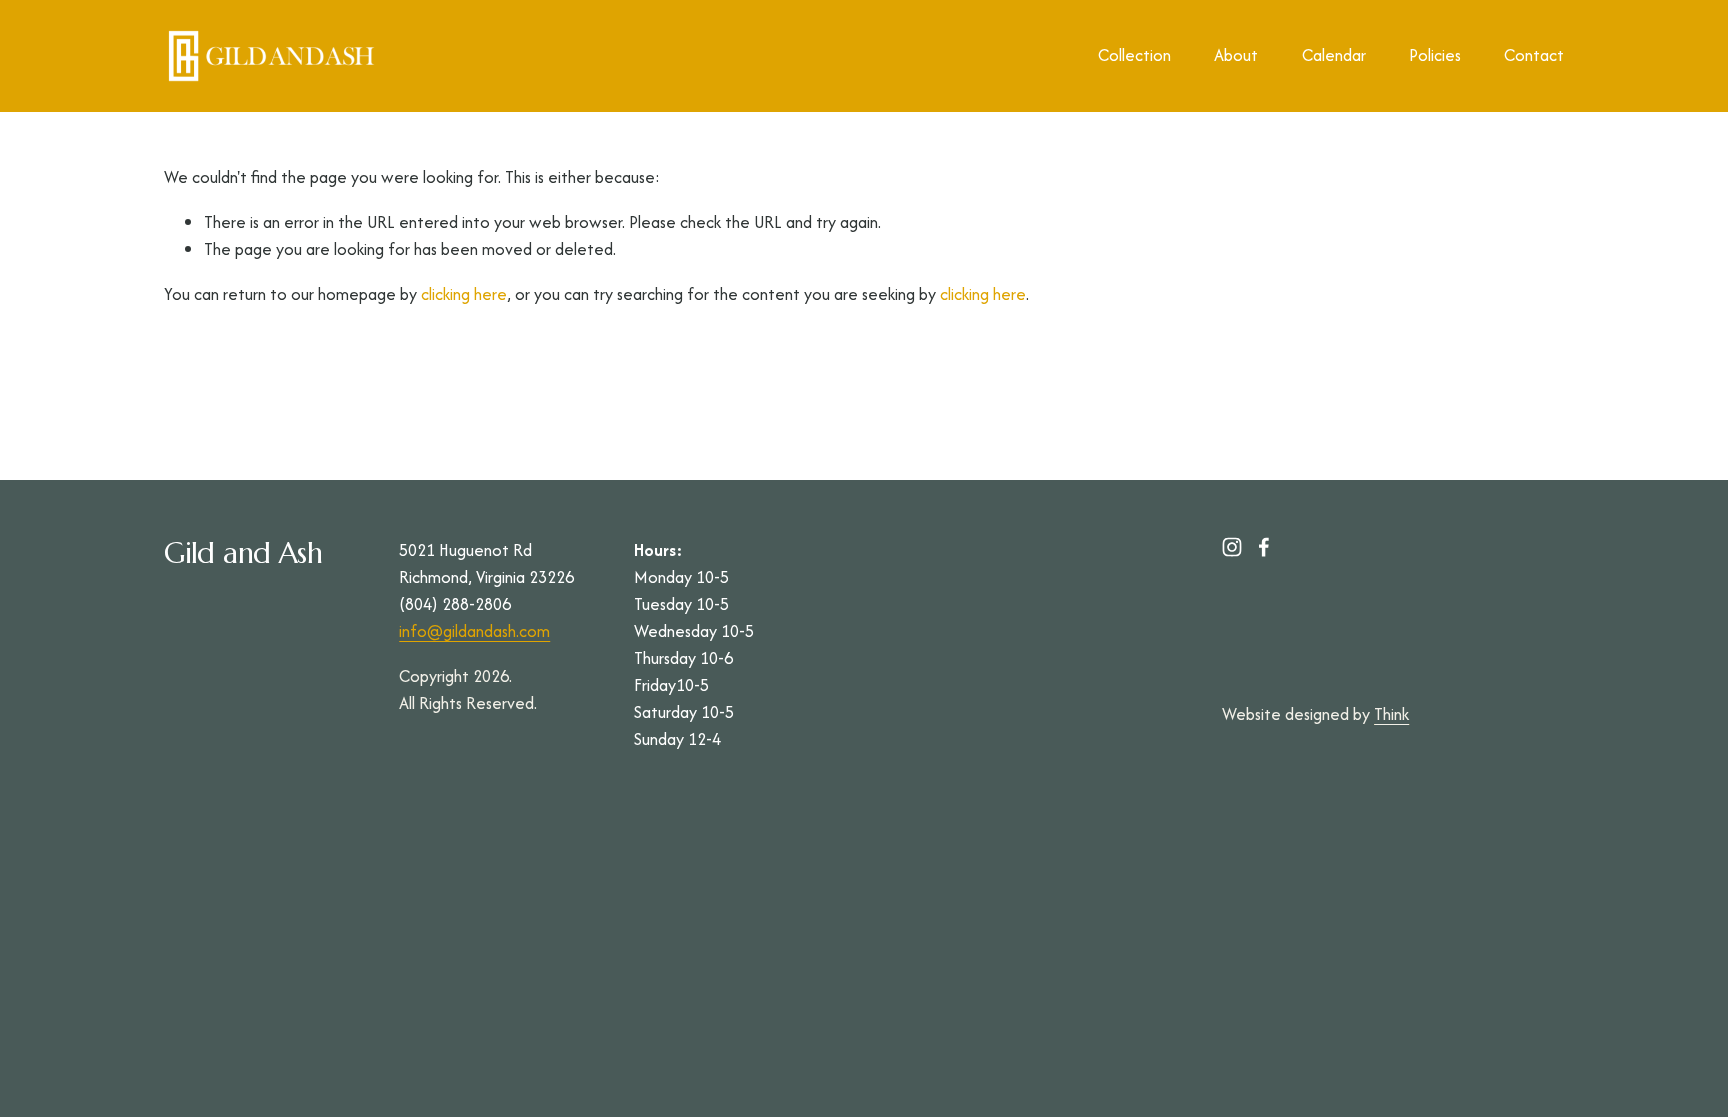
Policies (1435, 55)
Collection (1134, 55)
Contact (1534, 55)
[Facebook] (1264, 547)
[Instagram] (1232, 547)
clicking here (464, 294)
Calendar (1334, 55)
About (1236, 55)
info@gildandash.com (474, 631)
